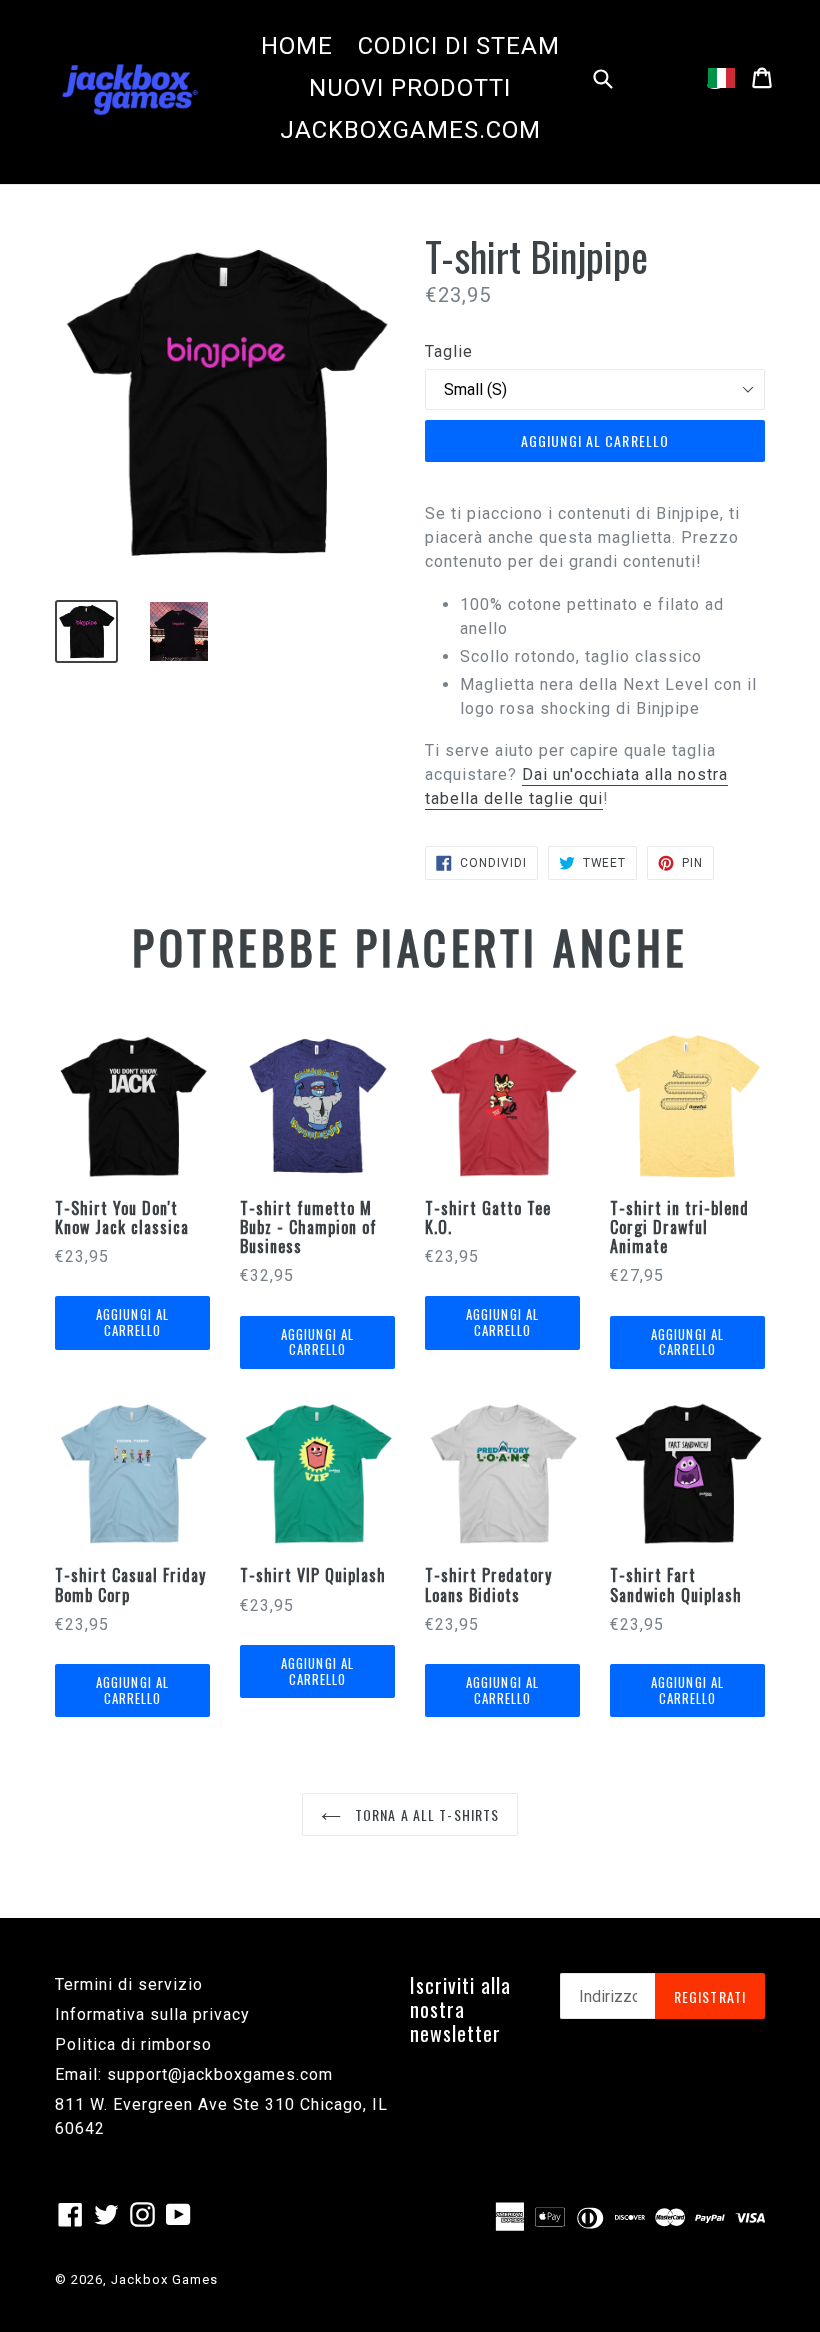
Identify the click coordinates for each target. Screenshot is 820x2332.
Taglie (449, 351)
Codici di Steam (459, 46)
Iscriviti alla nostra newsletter (460, 2009)
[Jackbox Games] (130, 88)
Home (297, 46)
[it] (721, 78)
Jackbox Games (164, 2279)
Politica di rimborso (133, 2044)
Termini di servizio (129, 1984)
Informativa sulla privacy (152, 2014)
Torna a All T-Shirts (425, 1814)
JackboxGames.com (410, 130)
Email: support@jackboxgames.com (194, 2074)
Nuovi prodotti (410, 88)
